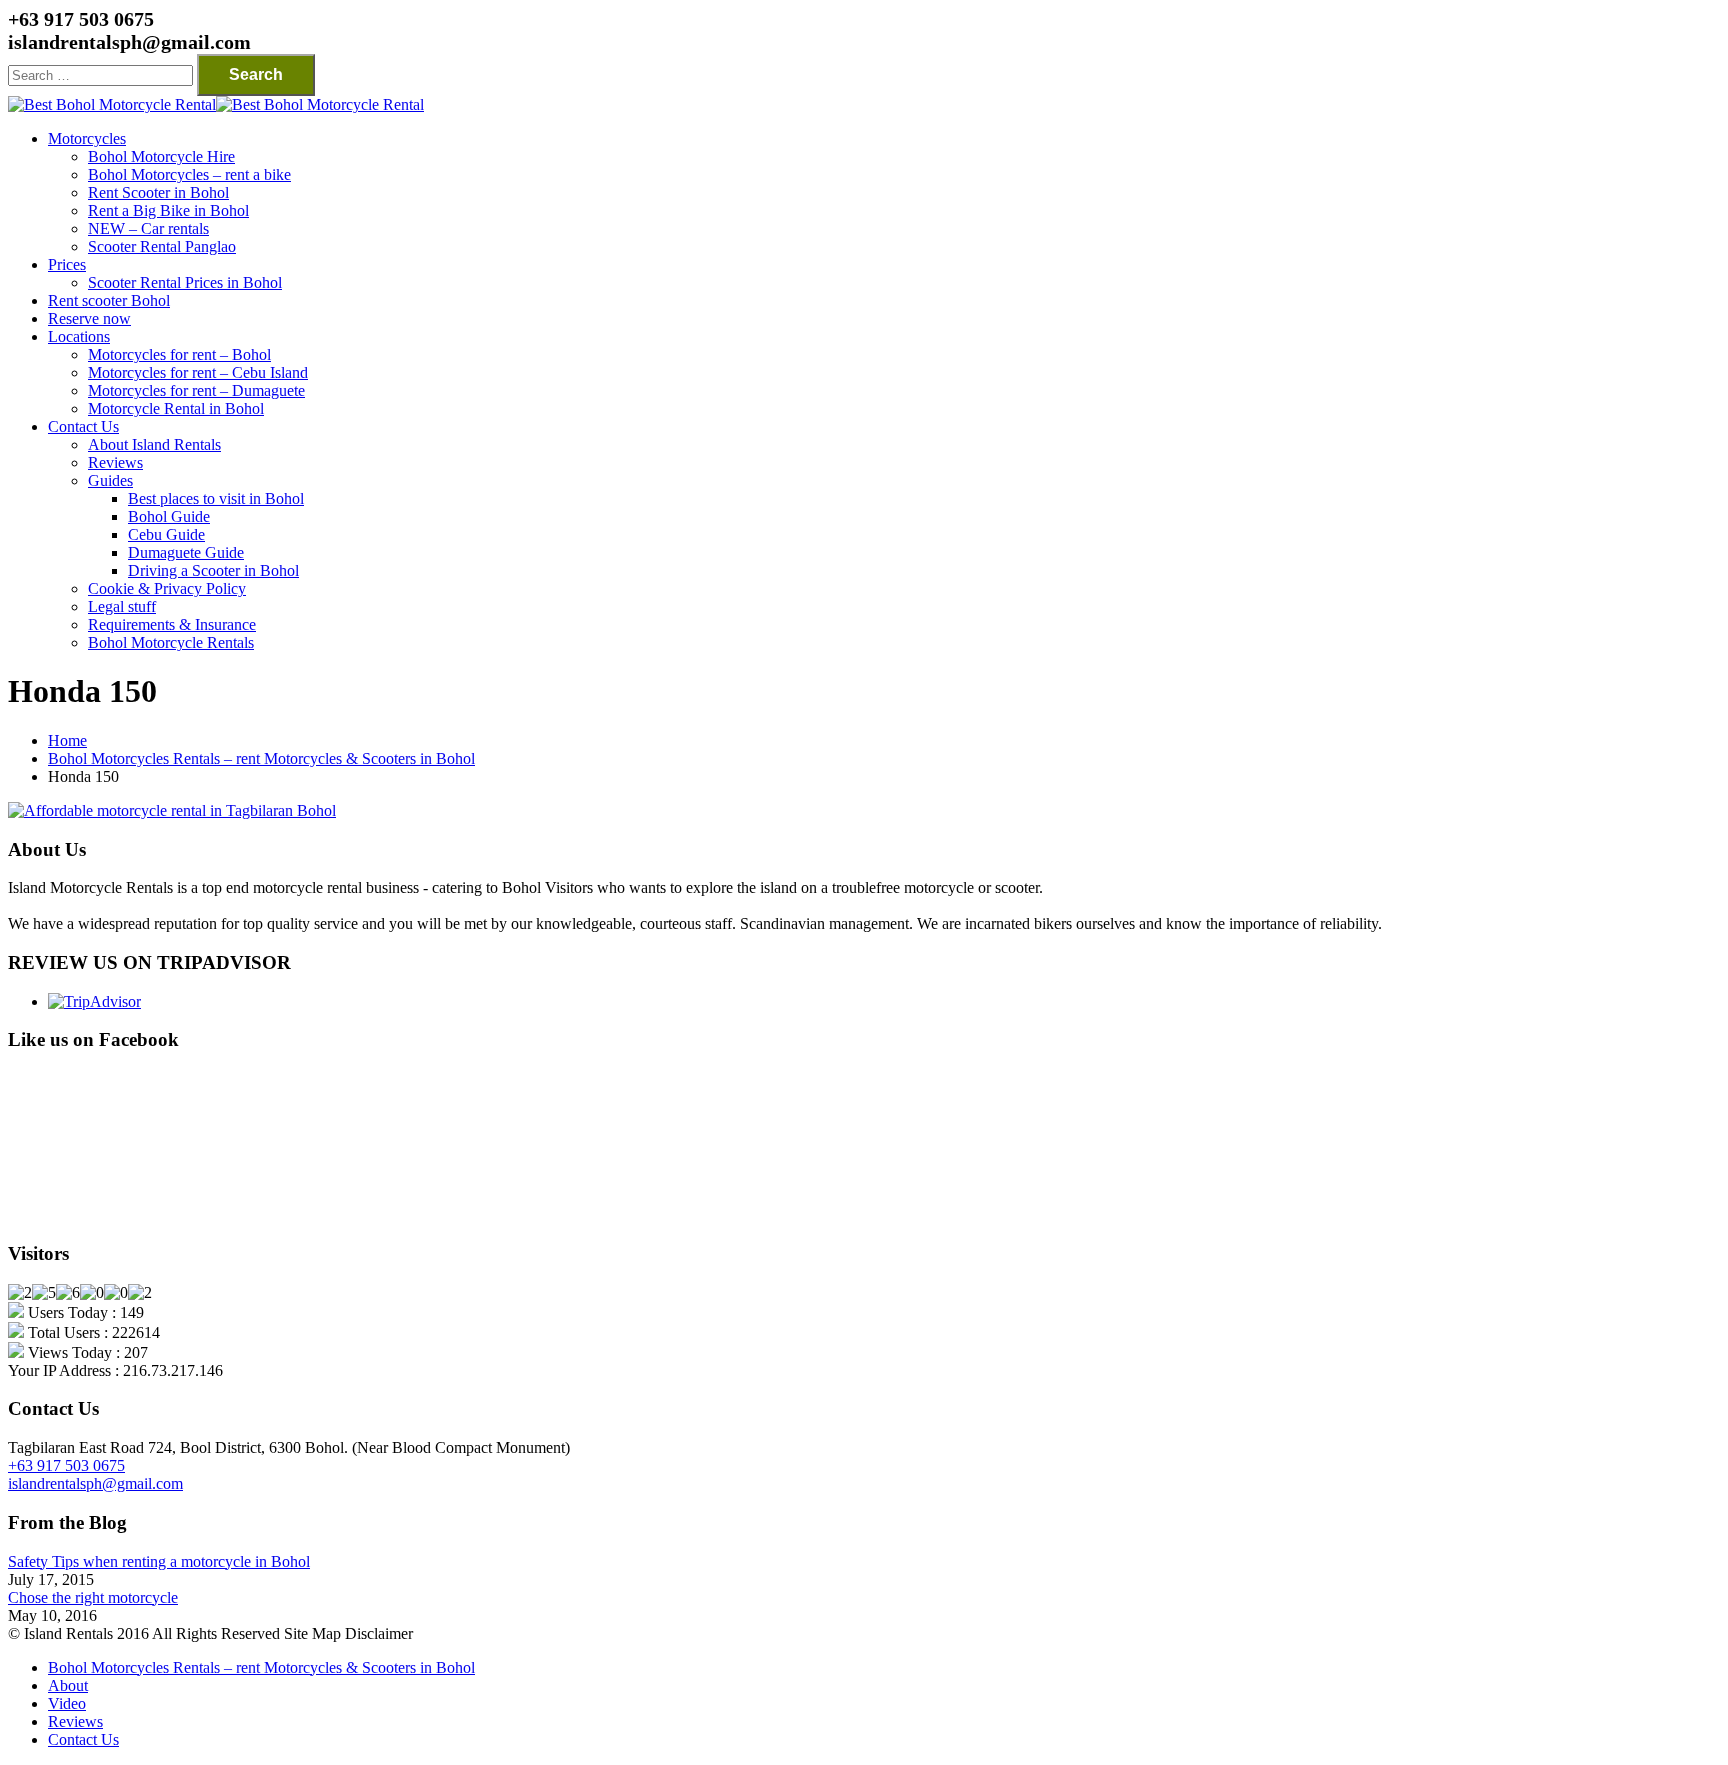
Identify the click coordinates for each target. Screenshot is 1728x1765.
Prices (67, 264)
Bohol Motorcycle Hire (161, 156)
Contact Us (83, 426)
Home (67, 740)
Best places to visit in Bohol (216, 498)
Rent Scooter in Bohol (158, 192)
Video (67, 1703)
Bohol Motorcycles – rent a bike (189, 174)
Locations (79, 336)
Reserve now (89, 318)
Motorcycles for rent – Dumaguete (196, 390)
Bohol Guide (169, 516)
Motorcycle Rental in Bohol (176, 408)
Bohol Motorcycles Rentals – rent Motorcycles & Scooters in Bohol (261, 758)
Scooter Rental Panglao (162, 246)
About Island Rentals (154, 444)
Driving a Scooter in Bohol (213, 570)
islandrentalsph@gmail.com (95, 1483)
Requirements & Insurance (172, 624)
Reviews (115, 462)
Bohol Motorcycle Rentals (171, 642)
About (68, 1685)
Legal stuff (122, 606)
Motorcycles (87, 138)
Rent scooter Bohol (109, 300)
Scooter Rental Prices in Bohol (185, 282)
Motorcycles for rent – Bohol (179, 354)
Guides (110, 480)
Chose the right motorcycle (93, 1597)
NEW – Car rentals (148, 228)
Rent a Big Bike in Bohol (168, 210)
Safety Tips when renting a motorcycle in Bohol (159, 1561)
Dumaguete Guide (186, 552)
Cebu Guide (166, 534)
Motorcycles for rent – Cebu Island (198, 372)
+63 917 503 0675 (66, 1465)
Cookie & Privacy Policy (167, 588)
